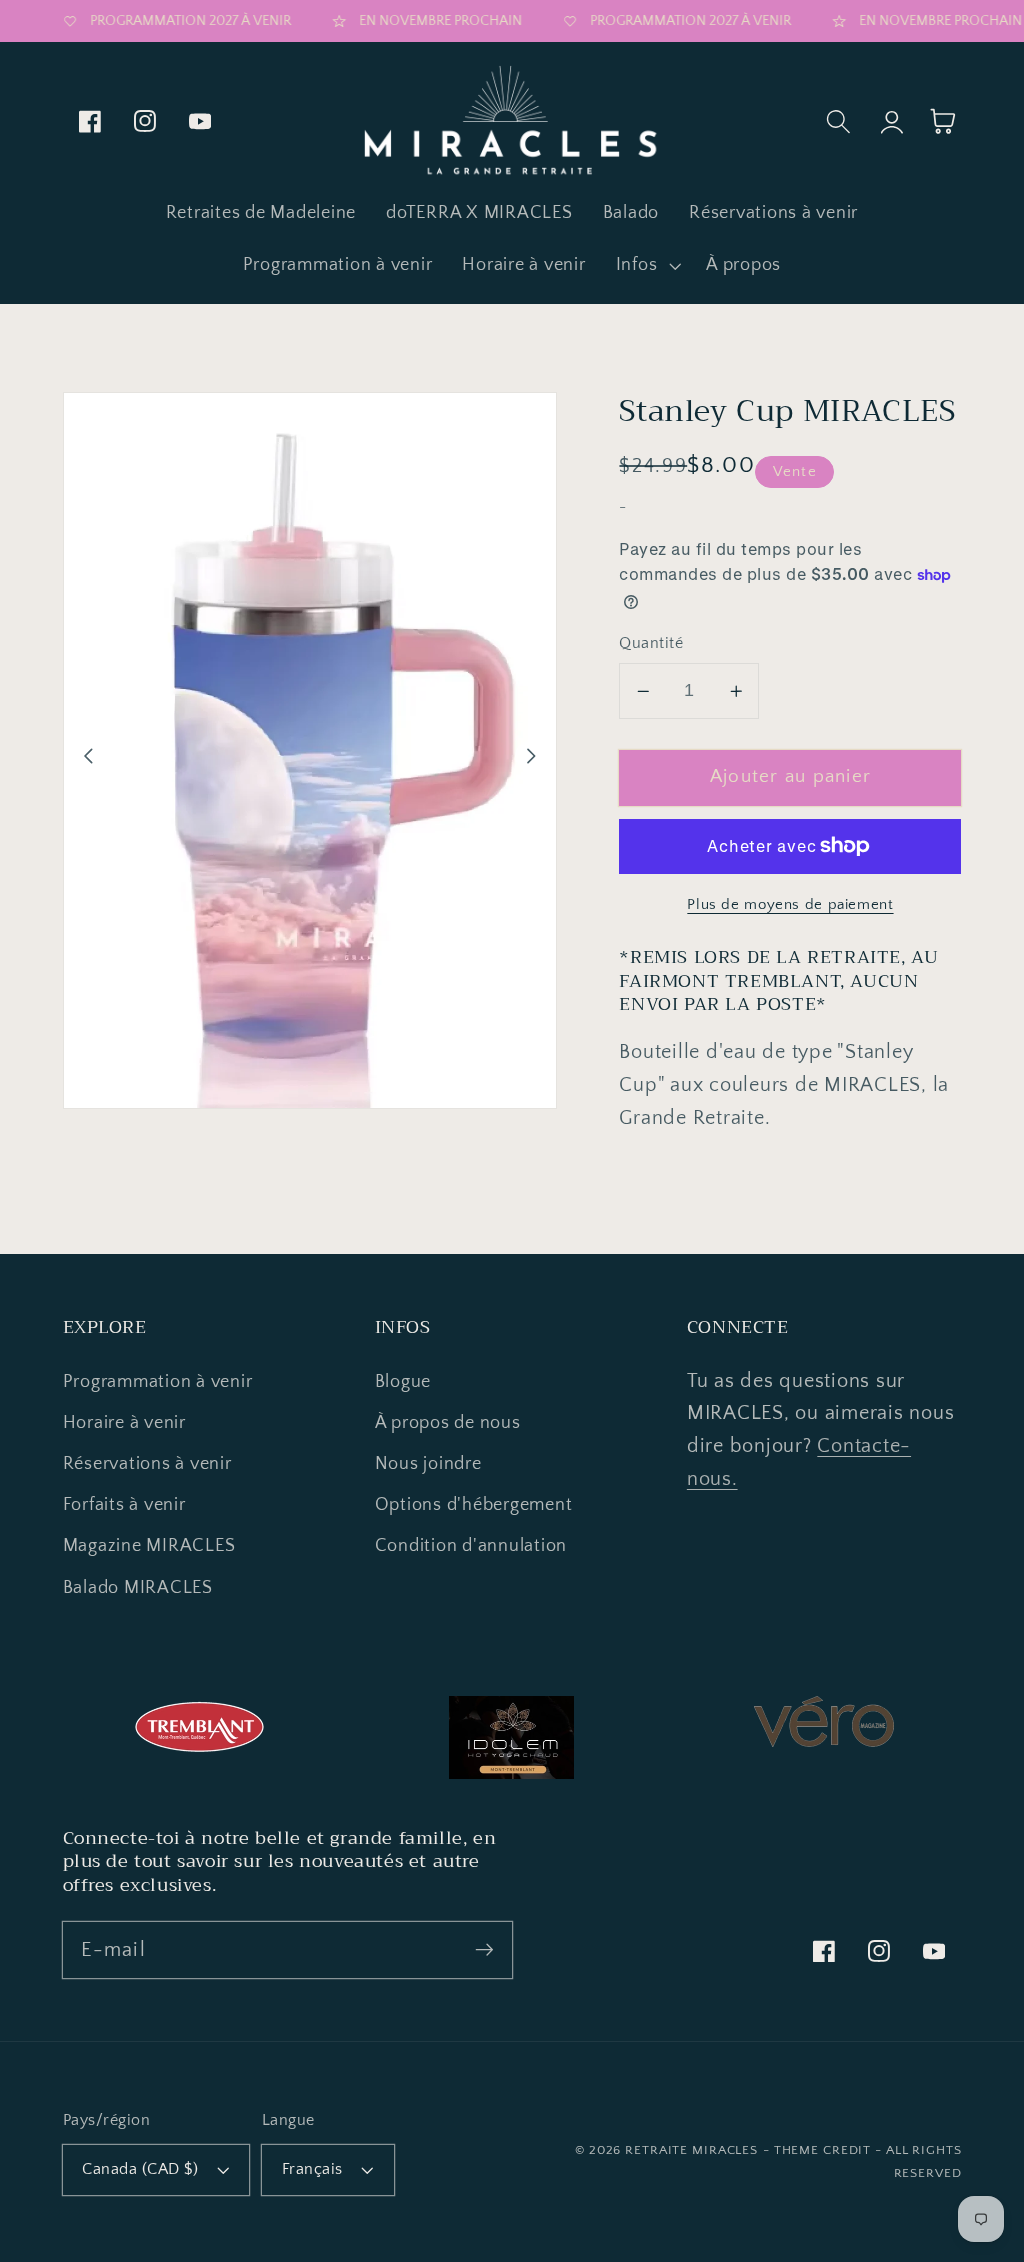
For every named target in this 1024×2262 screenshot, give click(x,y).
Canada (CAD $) (140, 2169)
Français (312, 2169)
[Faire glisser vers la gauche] (89, 756)
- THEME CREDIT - (824, 2150)
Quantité (651, 643)
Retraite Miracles (691, 2150)
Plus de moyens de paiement (790, 904)
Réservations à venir (147, 1464)
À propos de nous (448, 1423)
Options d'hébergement (474, 1505)
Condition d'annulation (471, 1546)
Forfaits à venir (124, 1505)
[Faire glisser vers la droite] (531, 756)
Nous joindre (428, 1464)
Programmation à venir (158, 1382)
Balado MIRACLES (138, 1588)
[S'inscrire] (484, 1949)
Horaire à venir (124, 1423)
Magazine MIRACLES (149, 1546)
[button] (646, 266)
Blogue (403, 1382)
